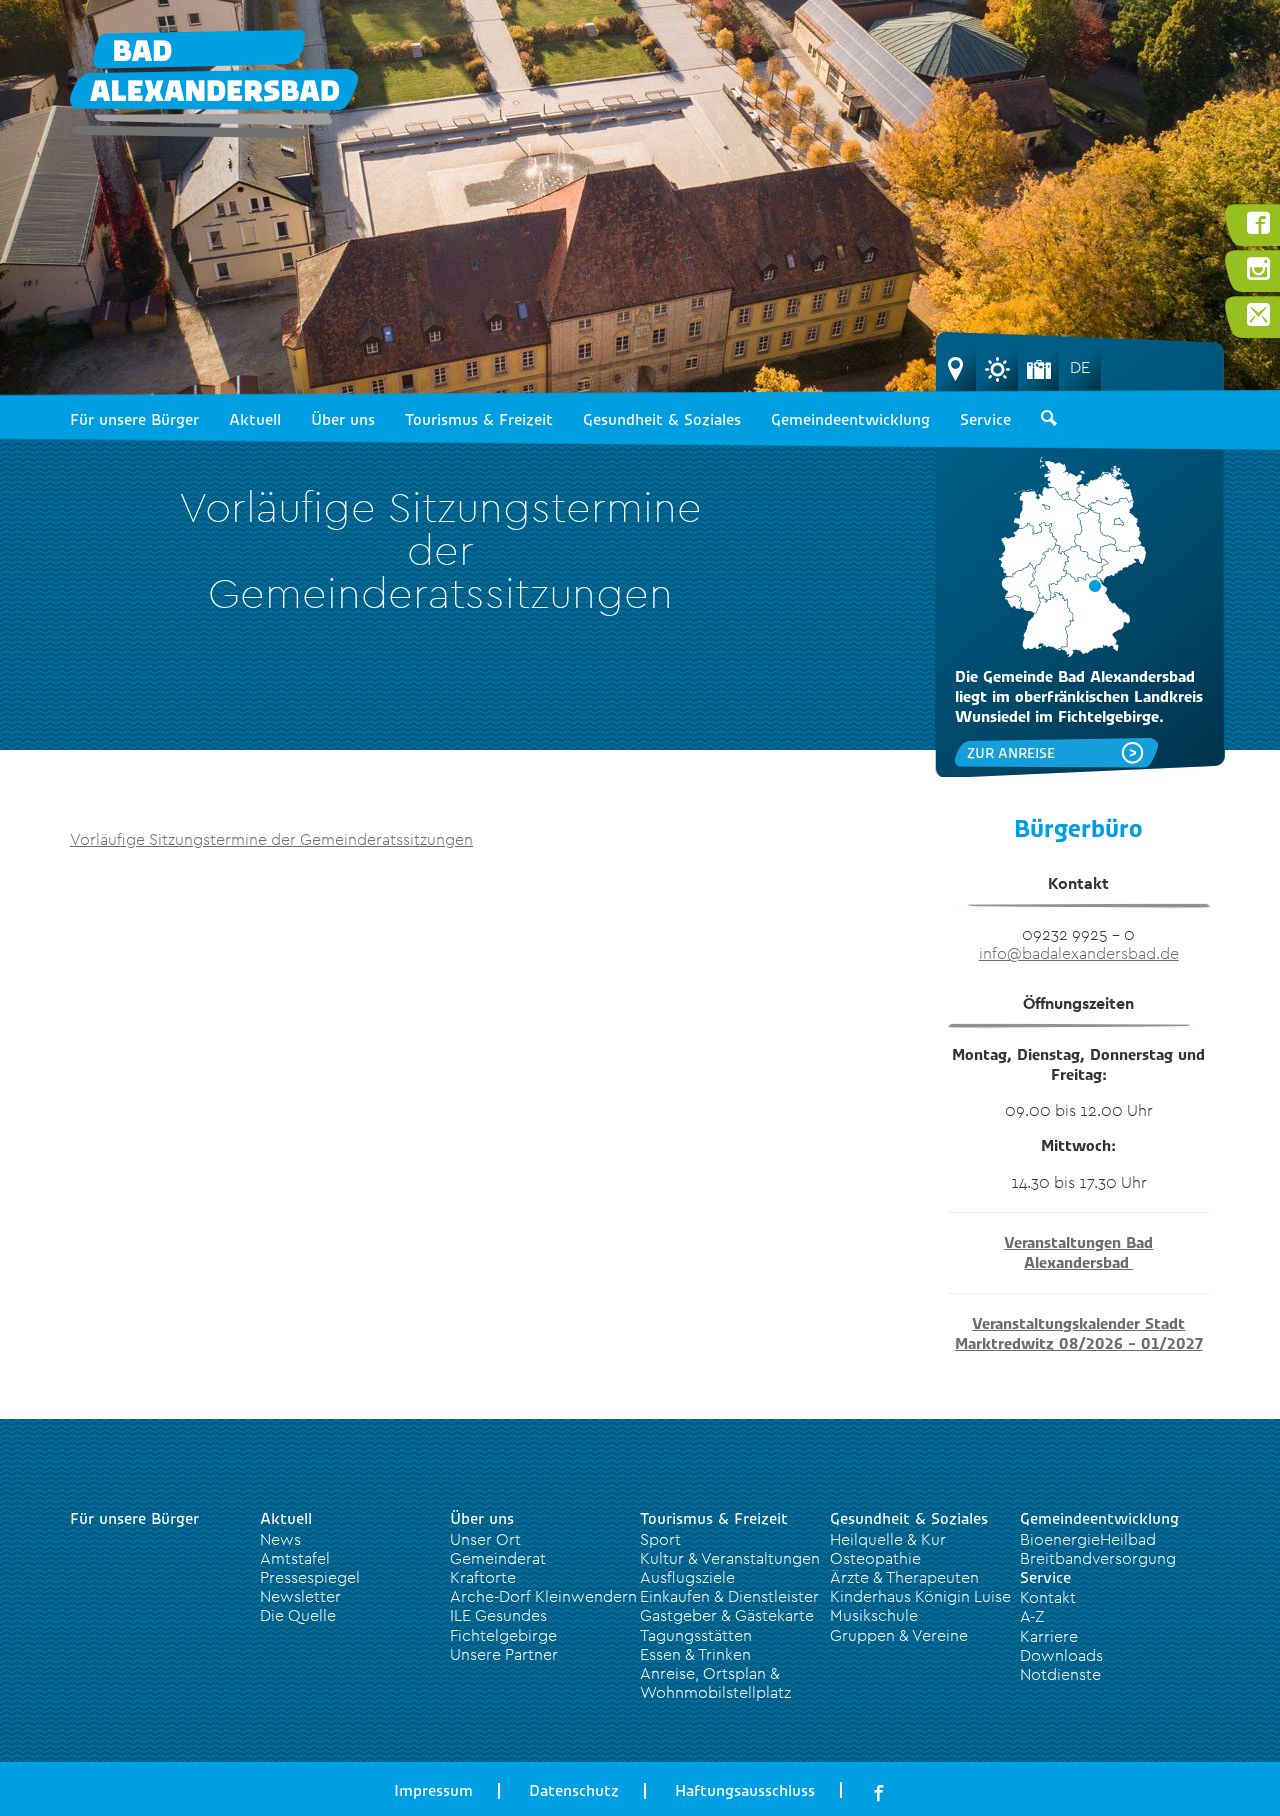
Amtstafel (295, 1558)
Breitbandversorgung (1098, 1558)
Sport (660, 1539)
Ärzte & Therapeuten (904, 1577)
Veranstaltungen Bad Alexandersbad (1078, 1253)
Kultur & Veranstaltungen (730, 1558)
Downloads (1061, 1655)
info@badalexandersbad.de (1079, 953)
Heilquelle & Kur (888, 1539)
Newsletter (300, 1596)
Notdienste (1060, 1674)
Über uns (343, 420)
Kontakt (1048, 1597)
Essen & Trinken (695, 1654)
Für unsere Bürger (134, 420)
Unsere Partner (504, 1654)
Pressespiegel (310, 1577)
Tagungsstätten (696, 1635)
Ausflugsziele (687, 1577)
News (280, 1539)
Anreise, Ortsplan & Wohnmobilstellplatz (715, 1682)
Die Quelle (298, 1615)
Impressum (433, 1791)
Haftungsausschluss (745, 1791)
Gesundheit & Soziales (662, 420)
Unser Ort (485, 1539)
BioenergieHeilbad (1088, 1539)
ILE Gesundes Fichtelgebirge (503, 1624)
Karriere (1049, 1636)
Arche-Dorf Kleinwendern (543, 1596)
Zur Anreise (1011, 753)
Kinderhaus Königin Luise (920, 1596)
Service (985, 420)
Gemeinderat (498, 1558)
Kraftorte (483, 1577)
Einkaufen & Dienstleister (729, 1596)
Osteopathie (875, 1558)
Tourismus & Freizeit (479, 420)
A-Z (1032, 1616)
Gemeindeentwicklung (850, 420)
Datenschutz (574, 1791)
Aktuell (255, 420)
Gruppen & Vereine (899, 1635)
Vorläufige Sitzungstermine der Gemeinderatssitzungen (271, 839)
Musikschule (874, 1615)
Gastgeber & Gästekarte (727, 1615)
